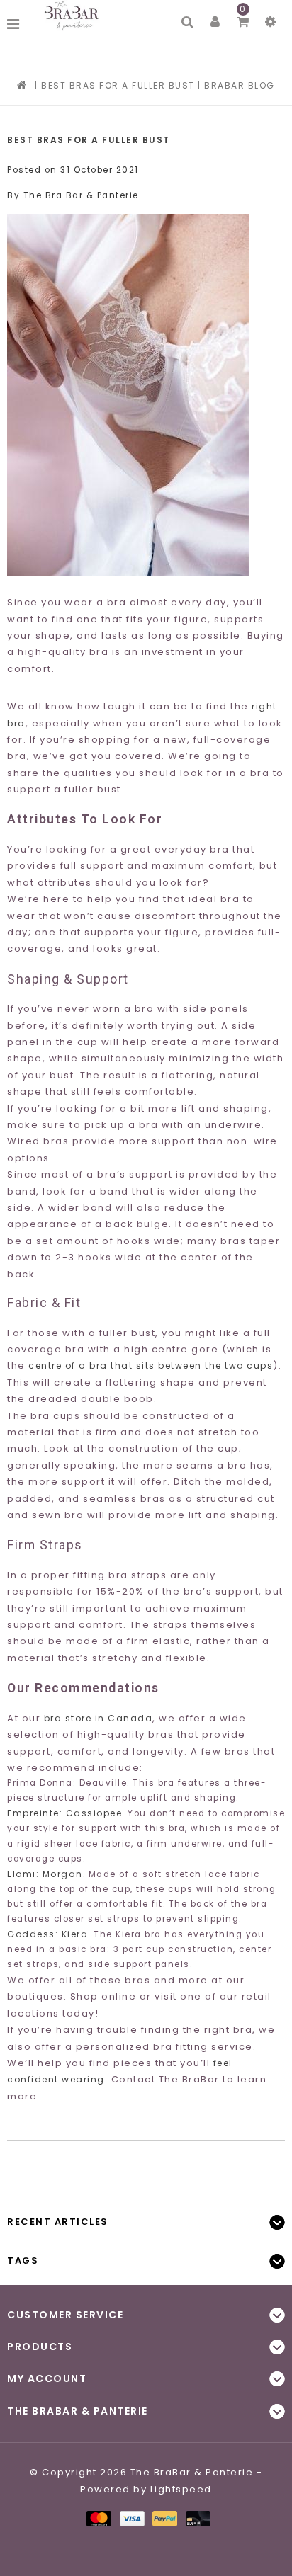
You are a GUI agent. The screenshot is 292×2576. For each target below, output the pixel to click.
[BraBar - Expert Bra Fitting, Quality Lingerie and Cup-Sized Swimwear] (74, 16)
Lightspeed (181, 2489)
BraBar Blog (240, 85)
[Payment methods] (98, 2518)
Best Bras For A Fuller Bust (118, 85)
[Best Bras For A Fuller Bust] (146, 375)
